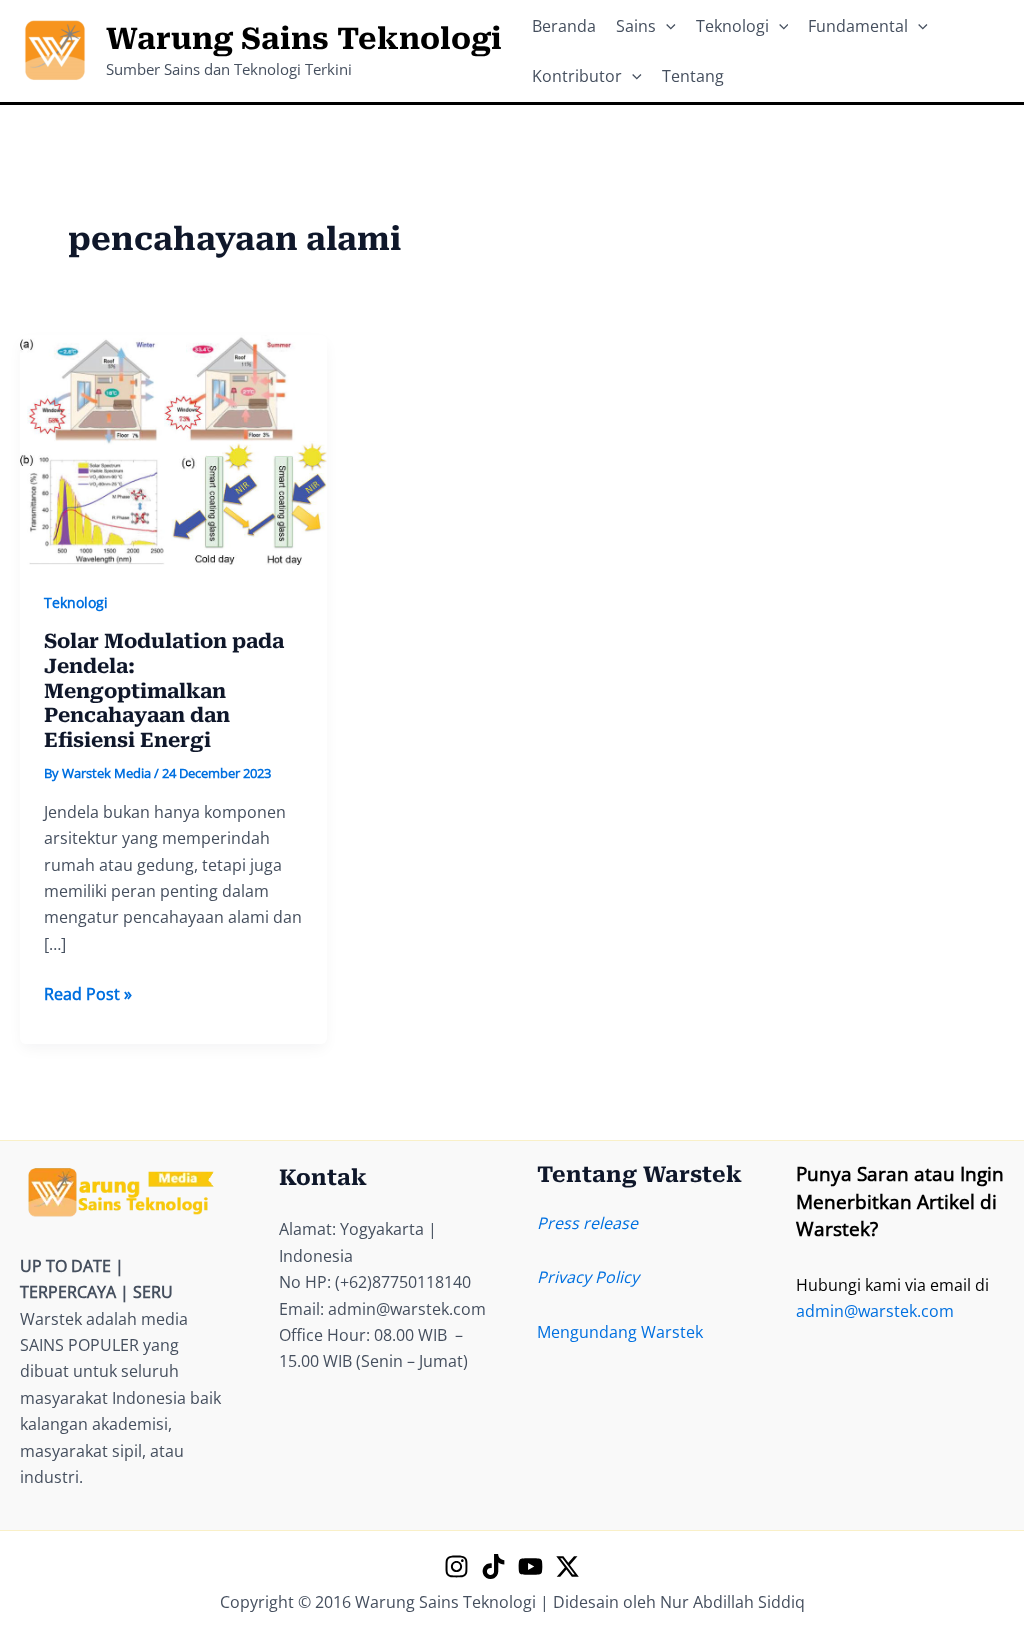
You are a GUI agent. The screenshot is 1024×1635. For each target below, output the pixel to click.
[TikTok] (493, 1566)
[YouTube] (530, 1566)
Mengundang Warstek (620, 1332)
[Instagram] (456, 1566)
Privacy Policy (588, 1277)
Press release (587, 1223)
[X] (567, 1566)
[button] (666, 26)
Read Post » (88, 994)
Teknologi (76, 602)
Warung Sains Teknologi (304, 38)
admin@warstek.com (875, 1311)
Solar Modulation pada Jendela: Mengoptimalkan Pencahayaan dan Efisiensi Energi (164, 690)
